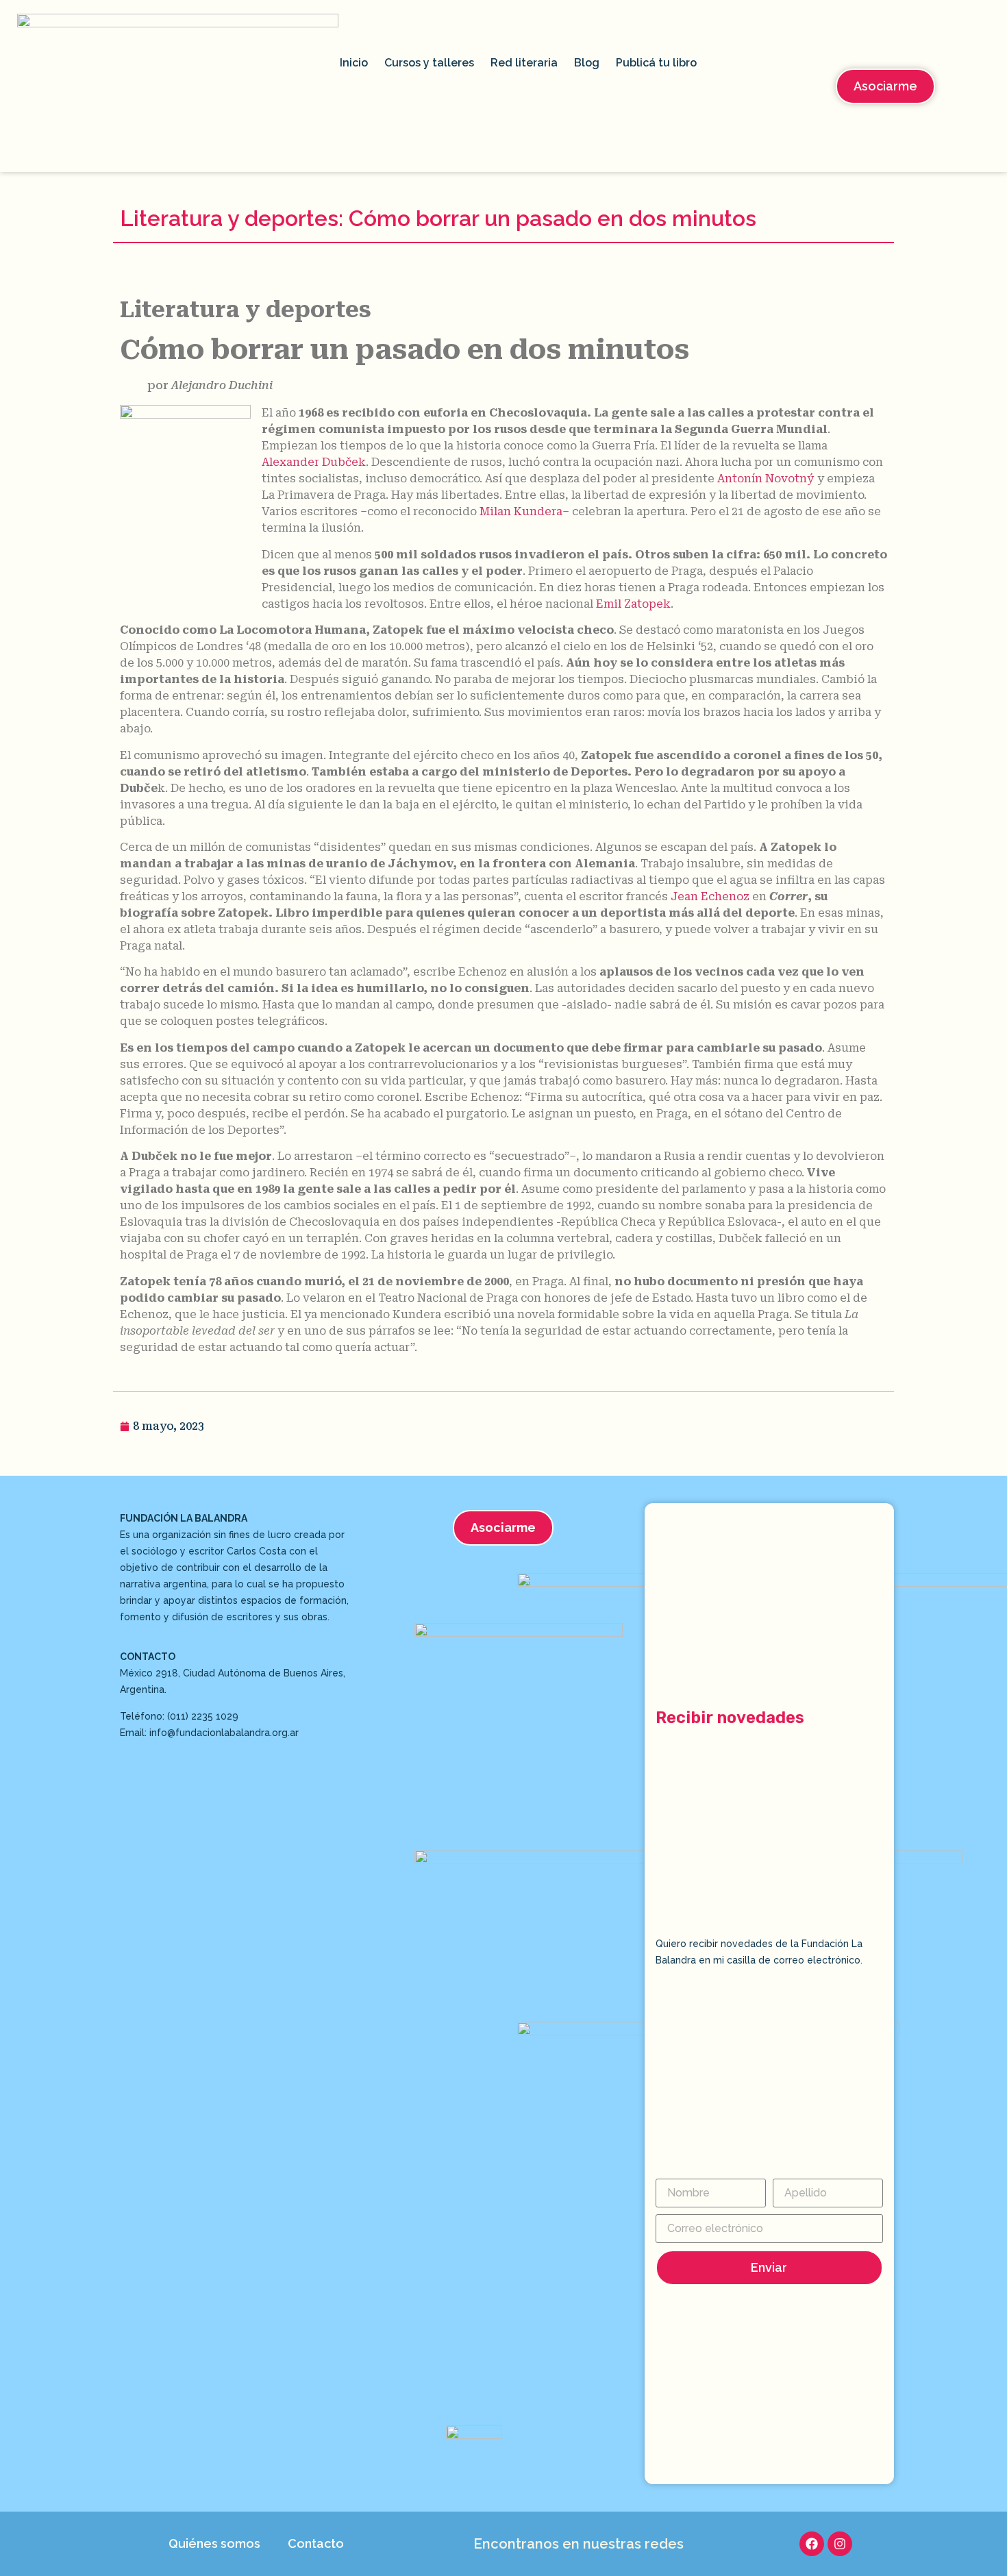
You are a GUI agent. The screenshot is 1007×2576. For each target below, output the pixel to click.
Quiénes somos (214, 2543)
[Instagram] (840, 2544)
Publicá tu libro (656, 63)
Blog (587, 63)
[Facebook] (812, 2544)
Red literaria (524, 63)
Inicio (354, 63)
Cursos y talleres (429, 63)
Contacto (316, 2543)
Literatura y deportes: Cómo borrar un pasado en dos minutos (438, 218)
